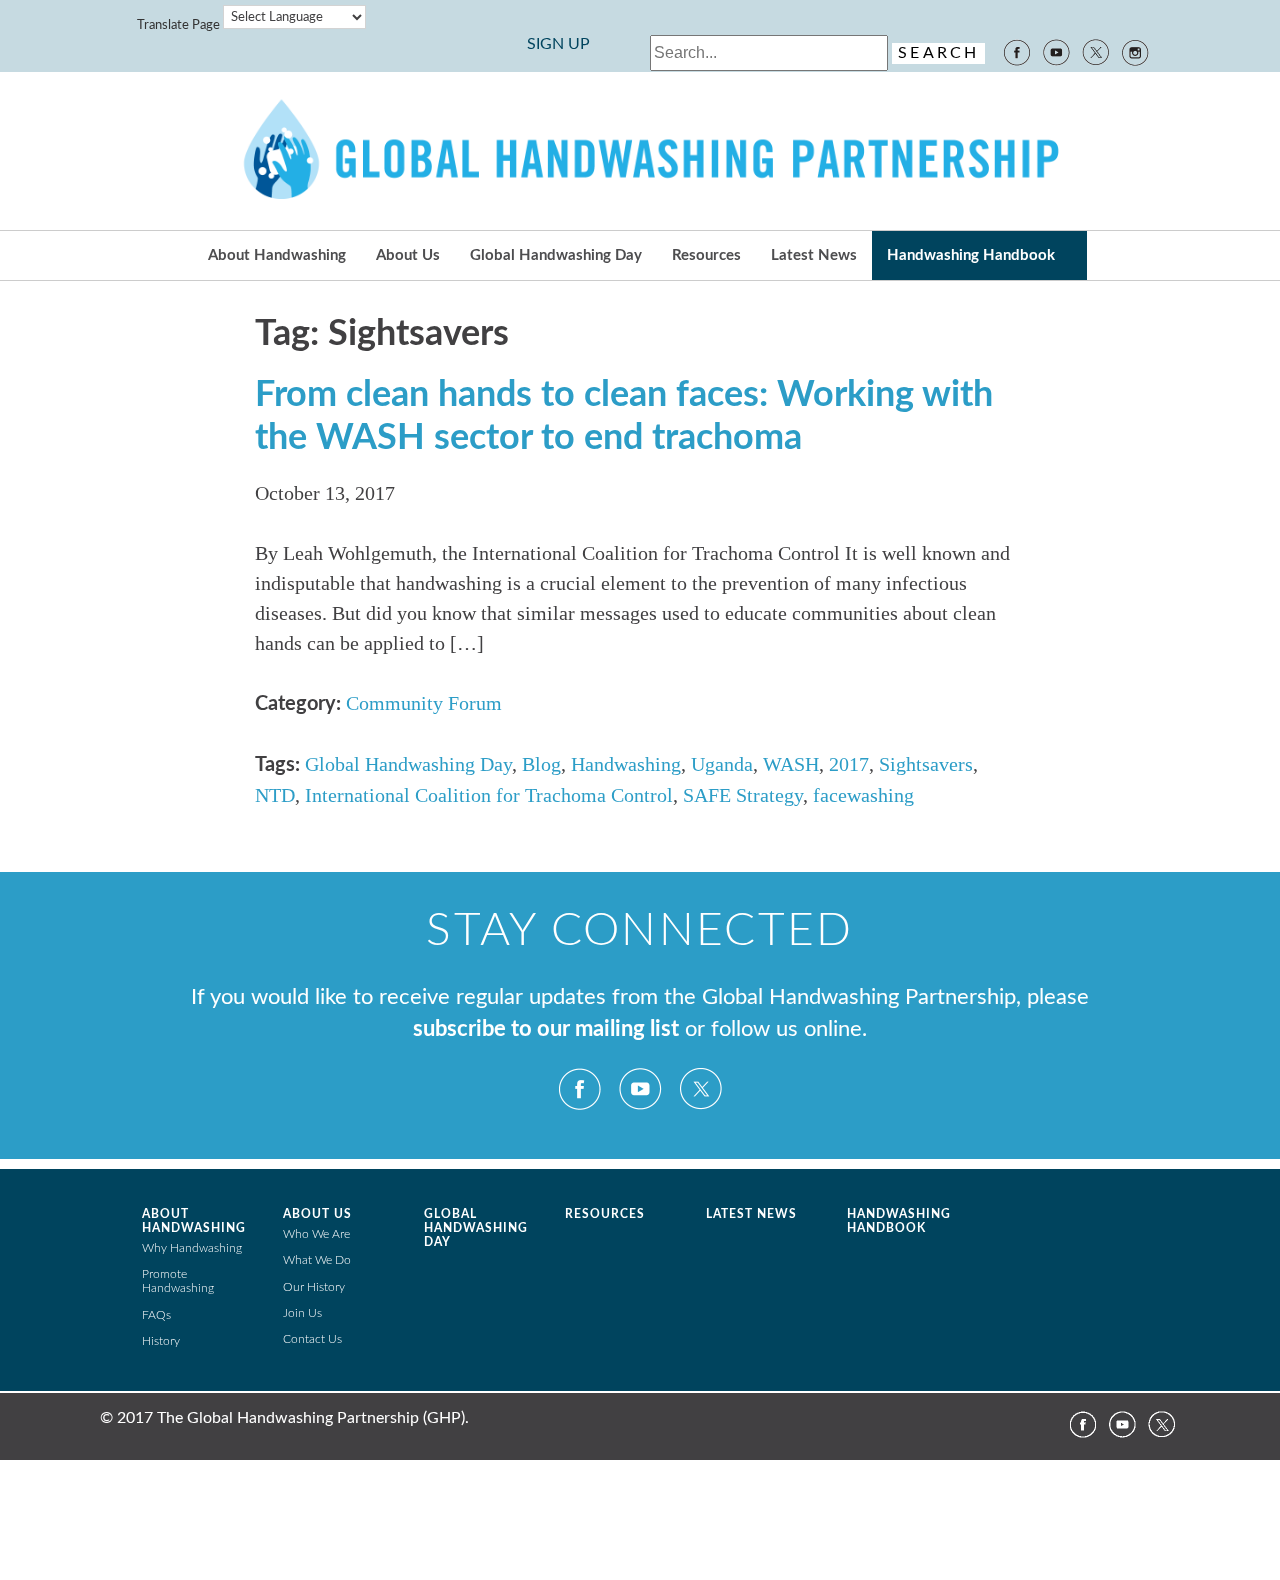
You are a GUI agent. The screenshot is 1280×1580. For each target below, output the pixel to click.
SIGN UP (558, 44)
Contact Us (312, 1339)
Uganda (722, 764)
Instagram (1136, 51)
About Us (408, 255)
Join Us (302, 1313)
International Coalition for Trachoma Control (489, 795)
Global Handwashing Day (556, 255)
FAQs (156, 1315)
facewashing (863, 795)
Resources (706, 255)
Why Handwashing (192, 1248)
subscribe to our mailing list (546, 1029)
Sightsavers (926, 764)
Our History (314, 1287)
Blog (541, 764)
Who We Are (316, 1234)
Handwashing (626, 764)
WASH (791, 764)
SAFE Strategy (743, 795)
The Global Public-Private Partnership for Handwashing (640, 151)
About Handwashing (277, 255)
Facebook (1016, 51)
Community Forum (424, 703)
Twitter (1096, 51)
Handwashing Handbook (971, 255)
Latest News (814, 255)
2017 (849, 764)
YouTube (1056, 51)
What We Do (317, 1260)
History (161, 1341)
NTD (275, 795)
